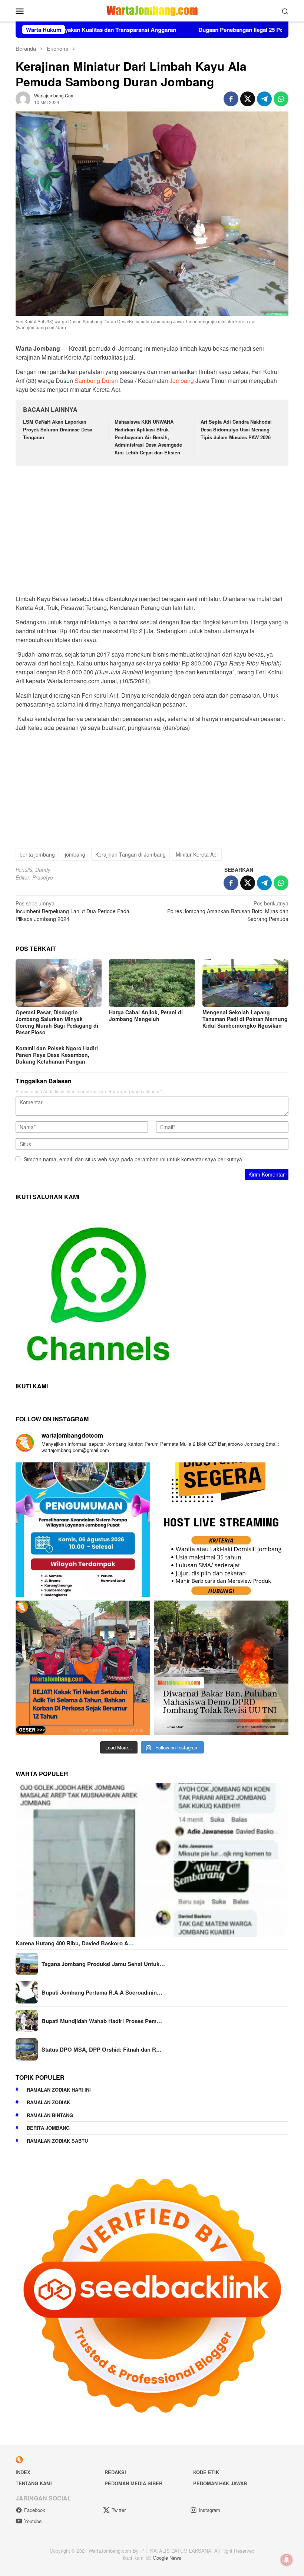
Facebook (35, 2510)
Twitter (119, 2510)
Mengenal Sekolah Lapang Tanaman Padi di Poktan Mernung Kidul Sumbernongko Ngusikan (245, 1019)
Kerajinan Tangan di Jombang (130, 854)
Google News (167, 2558)
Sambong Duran (96, 381)
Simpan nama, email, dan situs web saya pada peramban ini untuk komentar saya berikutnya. (134, 1159)
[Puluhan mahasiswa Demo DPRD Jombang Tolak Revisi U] (221, 1668)
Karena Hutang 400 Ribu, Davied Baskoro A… (75, 1943)
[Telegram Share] (264, 99)
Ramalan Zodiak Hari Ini (59, 2090)
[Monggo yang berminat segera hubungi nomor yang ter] (221, 1530)
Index (23, 2472)
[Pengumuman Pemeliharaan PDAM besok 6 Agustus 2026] (83, 1530)
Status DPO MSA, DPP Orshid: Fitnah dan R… (102, 2049)
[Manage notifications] (287, 2560)
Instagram (209, 2510)
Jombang (182, 381)
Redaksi (115, 2472)
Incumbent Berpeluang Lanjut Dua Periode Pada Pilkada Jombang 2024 (72, 911)
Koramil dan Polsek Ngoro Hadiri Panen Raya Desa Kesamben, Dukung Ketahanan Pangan (57, 1055)
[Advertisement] (152, 527)
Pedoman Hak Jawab (220, 2483)
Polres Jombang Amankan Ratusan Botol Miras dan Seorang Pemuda (228, 911)
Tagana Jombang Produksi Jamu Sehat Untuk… (103, 1964)
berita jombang (37, 854)
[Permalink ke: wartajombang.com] (23, 98)
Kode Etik (206, 2472)
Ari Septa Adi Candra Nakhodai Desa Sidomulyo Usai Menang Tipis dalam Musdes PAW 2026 (236, 429)
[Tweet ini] (248, 99)
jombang (75, 854)
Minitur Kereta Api (197, 854)
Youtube (33, 2521)
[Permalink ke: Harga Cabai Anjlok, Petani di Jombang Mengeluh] (152, 983)
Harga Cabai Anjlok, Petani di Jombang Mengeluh (146, 1015)
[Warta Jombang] (152, 10)
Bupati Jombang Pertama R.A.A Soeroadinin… (102, 1992)
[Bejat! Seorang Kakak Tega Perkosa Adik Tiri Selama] (83, 1668)
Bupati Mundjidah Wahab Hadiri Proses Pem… (102, 2021)
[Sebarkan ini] (231, 99)
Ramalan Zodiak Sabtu (57, 2141)
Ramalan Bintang (50, 2115)
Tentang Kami (34, 2483)
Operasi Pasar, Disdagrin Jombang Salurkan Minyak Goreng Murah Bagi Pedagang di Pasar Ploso (57, 1022)
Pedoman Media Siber (133, 2483)
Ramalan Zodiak (48, 2102)
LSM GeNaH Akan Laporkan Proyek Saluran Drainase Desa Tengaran (58, 429)
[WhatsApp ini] (281, 99)
